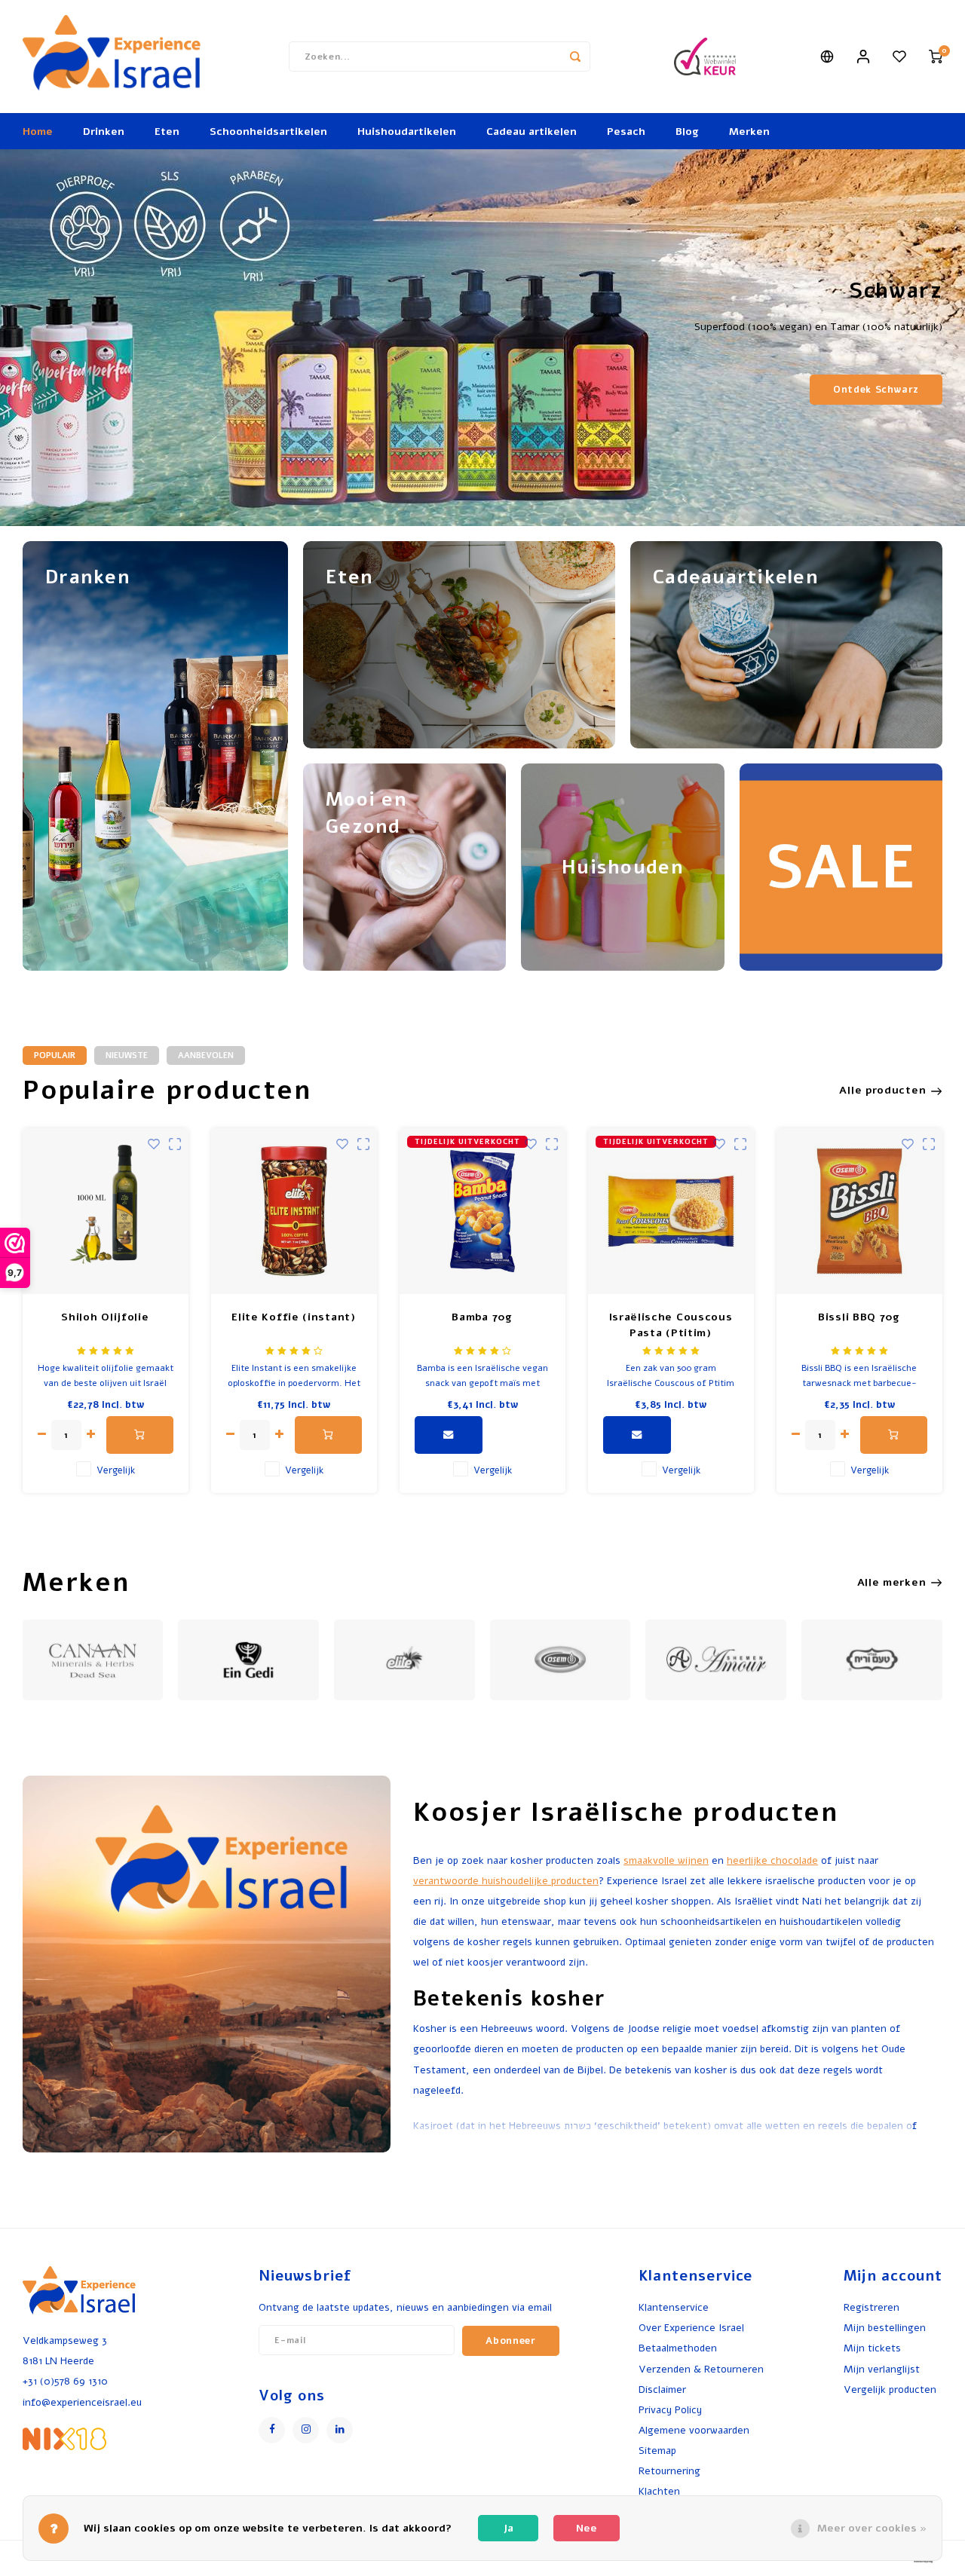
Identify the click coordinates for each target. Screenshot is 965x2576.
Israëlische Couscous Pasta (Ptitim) (671, 1325)
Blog (687, 132)
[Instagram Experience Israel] (306, 2430)
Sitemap (657, 2451)
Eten (167, 132)
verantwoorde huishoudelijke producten (506, 1881)
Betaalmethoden (678, 2348)
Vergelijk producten (890, 2389)
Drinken (104, 132)
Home (38, 132)
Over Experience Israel (691, 2328)
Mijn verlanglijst (882, 2369)
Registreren (872, 2307)
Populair (55, 1055)
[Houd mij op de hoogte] (449, 1435)
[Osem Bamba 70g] (482, 1211)
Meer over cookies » (872, 2528)
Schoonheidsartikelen (268, 132)
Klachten (659, 2491)
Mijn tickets (872, 2348)
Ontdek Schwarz (876, 389)
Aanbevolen (206, 1055)
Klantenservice (674, 2307)
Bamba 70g (482, 1317)
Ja (509, 2528)
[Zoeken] (575, 57)
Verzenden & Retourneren (701, 2369)
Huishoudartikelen (407, 132)
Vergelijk (116, 1470)
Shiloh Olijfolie (105, 1317)
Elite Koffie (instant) (293, 1317)
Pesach (626, 132)
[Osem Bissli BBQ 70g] (859, 1211)
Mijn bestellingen (885, 2328)
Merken (749, 132)
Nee (587, 2528)
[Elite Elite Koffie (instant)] (294, 1211)
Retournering (669, 2471)
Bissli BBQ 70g (859, 1317)
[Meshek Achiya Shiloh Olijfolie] (106, 1211)
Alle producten (882, 1090)
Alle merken (892, 1582)
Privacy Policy (670, 2410)
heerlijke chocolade (772, 1860)
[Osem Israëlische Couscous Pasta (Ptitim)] (671, 1211)
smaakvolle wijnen (666, 1860)
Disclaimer (662, 2389)
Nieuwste (127, 1055)
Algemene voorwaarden (694, 2430)
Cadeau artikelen (532, 132)
